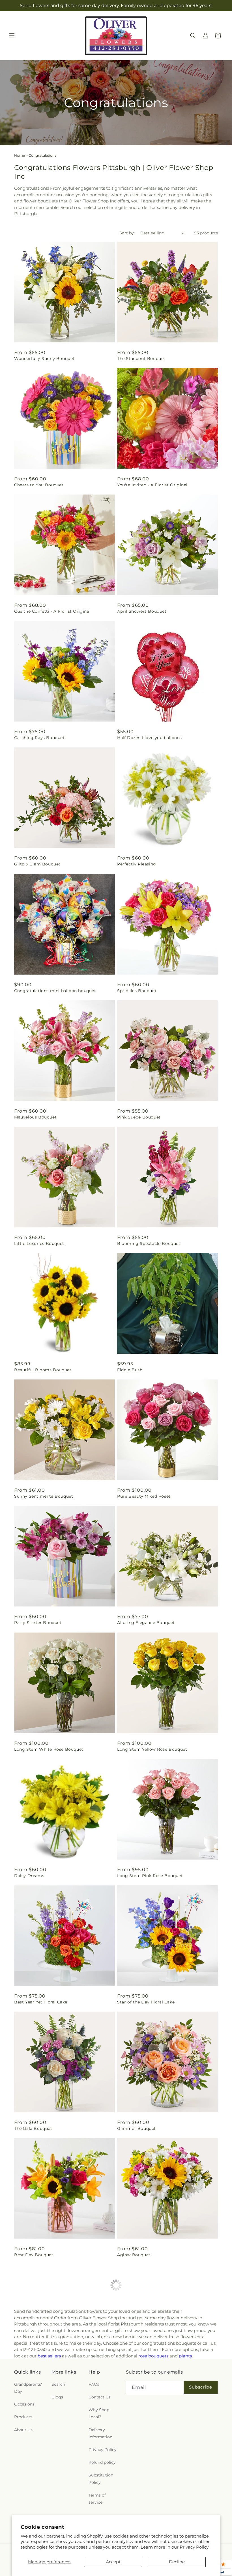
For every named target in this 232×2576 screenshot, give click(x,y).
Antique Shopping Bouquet (43, 2387)
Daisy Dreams (29, 1876)
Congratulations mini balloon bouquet (55, 991)
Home (20, 155)
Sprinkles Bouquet (137, 991)
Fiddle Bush (130, 1370)
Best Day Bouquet (34, 2255)
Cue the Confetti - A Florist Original (52, 611)
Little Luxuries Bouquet (39, 1243)
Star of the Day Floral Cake (146, 2002)
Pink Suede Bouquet (139, 1117)
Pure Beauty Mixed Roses (144, 1496)
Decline (177, 2562)
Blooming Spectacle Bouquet (149, 1243)
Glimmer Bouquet (137, 2128)
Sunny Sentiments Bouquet (44, 1496)
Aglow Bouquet (134, 2255)
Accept (113, 2562)
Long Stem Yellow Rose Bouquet (152, 1749)
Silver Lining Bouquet (37, 2514)
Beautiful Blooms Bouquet (43, 1370)
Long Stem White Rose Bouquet (49, 1749)
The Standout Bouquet (141, 359)
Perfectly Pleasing (137, 864)
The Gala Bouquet (33, 2128)
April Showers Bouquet (142, 611)
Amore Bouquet (134, 2387)
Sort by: (127, 233)
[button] (12, 36)
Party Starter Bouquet (38, 1623)
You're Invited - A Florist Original (152, 485)
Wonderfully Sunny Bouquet (44, 359)
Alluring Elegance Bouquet (146, 1623)
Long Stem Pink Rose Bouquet (150, 1876)
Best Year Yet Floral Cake (41, 2002)
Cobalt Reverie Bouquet (143, 2514)
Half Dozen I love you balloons (150, 738)
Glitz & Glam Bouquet (37, 864)
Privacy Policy (194, 2547)
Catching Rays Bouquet (39, 738)
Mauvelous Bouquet (35, 1117)
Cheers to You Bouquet (39, 485)
